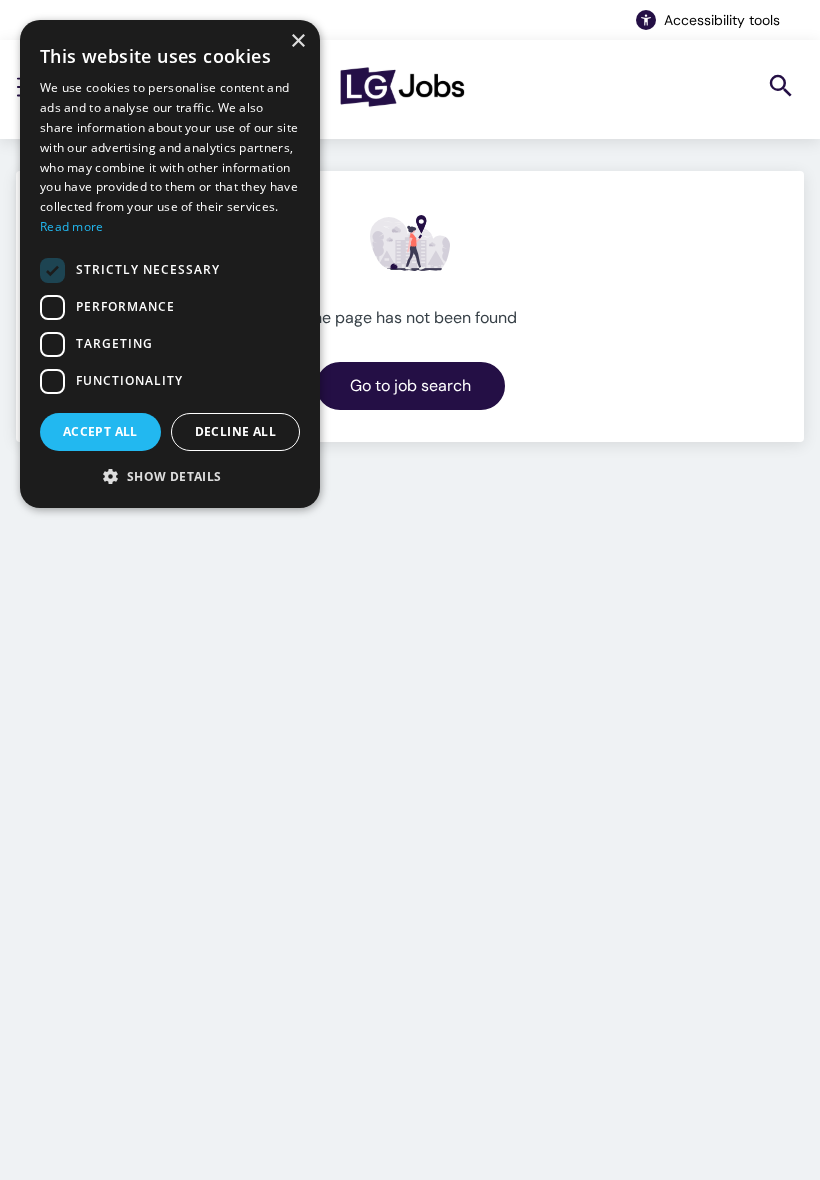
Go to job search (410, 385)
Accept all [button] (100, 431)
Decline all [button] (235, 431)
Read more (72, 226)
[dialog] (170, 264)
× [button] (297, 41)
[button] (170, 476)
